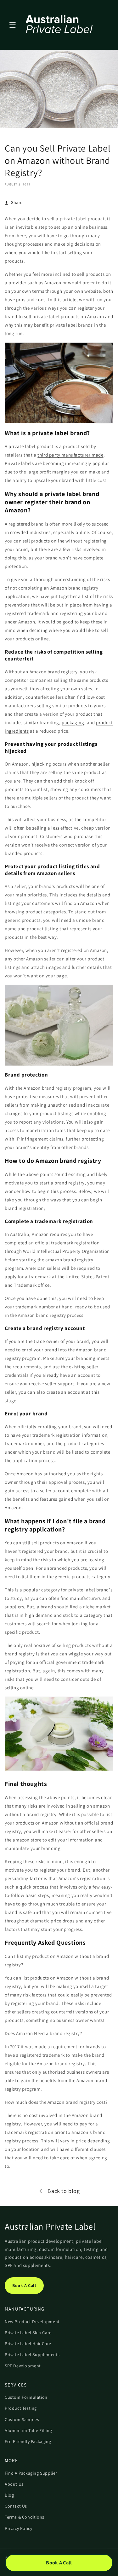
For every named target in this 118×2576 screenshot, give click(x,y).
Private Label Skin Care (28, 2333)
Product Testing (21, 2408)
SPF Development (23, 2366)
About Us (14, 2484)
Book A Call (24, 2285)
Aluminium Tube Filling (28, 2430)
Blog (9, 2495)
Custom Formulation (26, 2397)
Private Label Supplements (32, 2354)
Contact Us (16, 2506)
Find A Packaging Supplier (31, 2473)
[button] (13, 25)
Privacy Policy (18, 2528)
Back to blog (64, 2191)
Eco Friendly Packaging (28, 2441)
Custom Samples (22, 2419)
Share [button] (17, 202)
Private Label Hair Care (28, 2344)
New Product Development (32, 2322)
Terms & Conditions (25, 2517)
